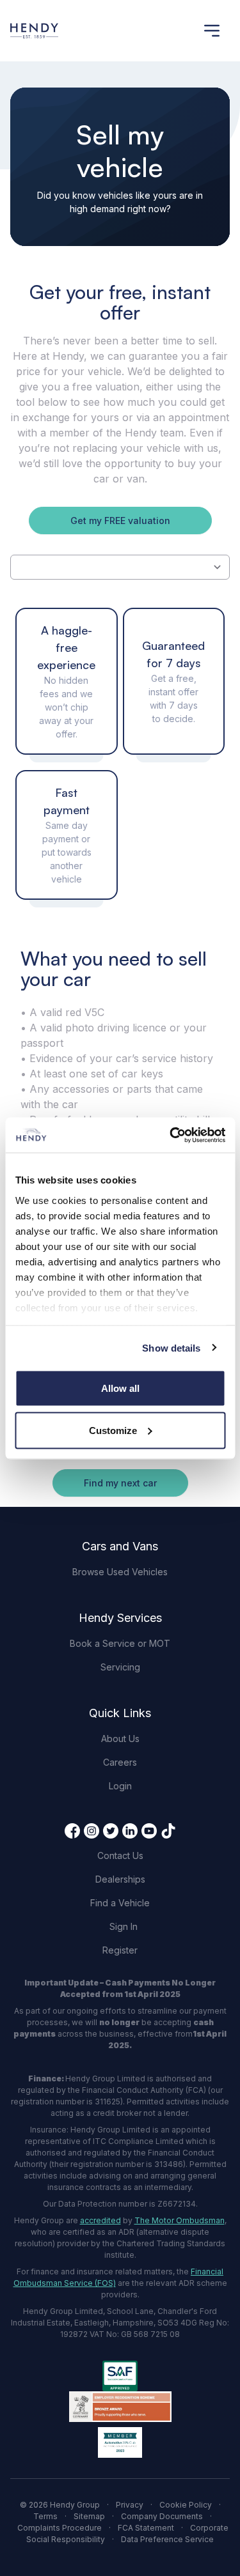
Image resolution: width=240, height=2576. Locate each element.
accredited (100, 2220)
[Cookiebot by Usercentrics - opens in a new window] (171, 1135)
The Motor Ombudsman (180, 2220)
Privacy (130, 2505)
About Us (120, 1739)
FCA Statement (146, 2528)
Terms (45, 2516)
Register (120, 1950)
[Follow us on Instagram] (92, 1831)
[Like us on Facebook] (72, 1831)
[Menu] (212, 31)
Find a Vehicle (120, 1903)
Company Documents (162, 2516)
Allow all (120, 1388)
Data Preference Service (167, 2539)
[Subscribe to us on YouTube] (149, 1831)
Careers (120, 1762)
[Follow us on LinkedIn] (130, 1831)
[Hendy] (34, 31)
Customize (113, 1430)
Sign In (124, 1926)
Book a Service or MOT (120, 1643)
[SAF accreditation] (120, 2376)
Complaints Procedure (60, 2528)
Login (120, 1786)
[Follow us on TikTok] (168, 1831)
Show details (171, 1347)
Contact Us (120, 1855)
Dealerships (120, 1879)
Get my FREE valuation (120, 521)
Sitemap (89, 2516)
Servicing (120, 1667)
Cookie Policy (186, 2505)
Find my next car (120, 1483)
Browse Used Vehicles (120, 1572)
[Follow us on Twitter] (111, 1831)
